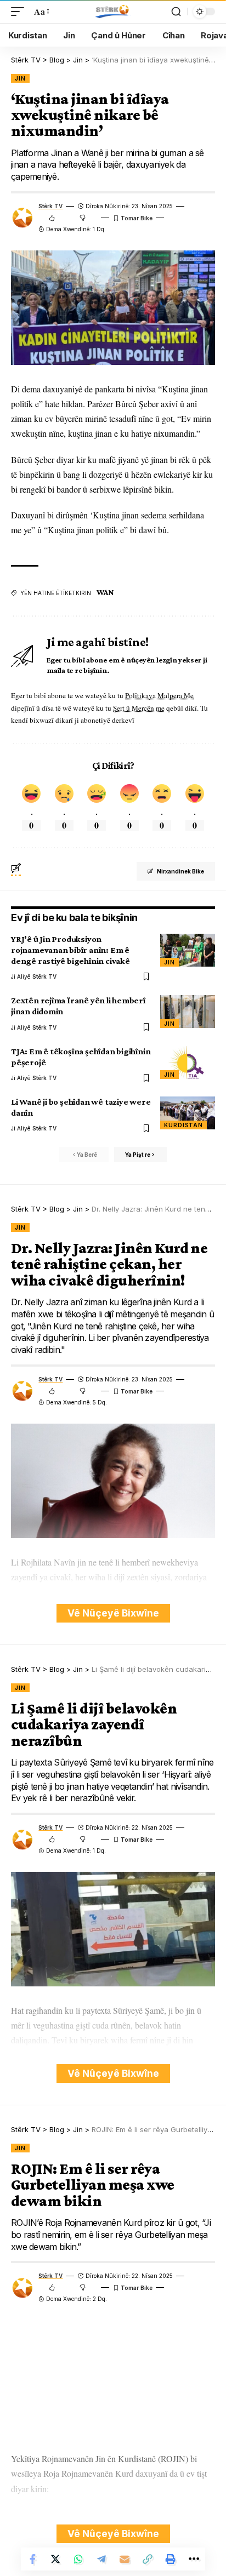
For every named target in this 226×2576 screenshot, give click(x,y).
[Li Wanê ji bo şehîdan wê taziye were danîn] (188, 1113)
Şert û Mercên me (139, 708)
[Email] (125, 2559)
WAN (105, 592)
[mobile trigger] (20, 11)
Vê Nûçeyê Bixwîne (113, 1613)
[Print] (171, 2559)
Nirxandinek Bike (180, 871)
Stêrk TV (50, 206)
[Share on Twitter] (55, 2559)
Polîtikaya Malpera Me (159, 695)
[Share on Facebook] (32, 2559)
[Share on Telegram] (101, 2559)
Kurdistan (183, 1125)
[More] (194, 2559)
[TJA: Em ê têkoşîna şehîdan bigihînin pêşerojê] (188, 1063)
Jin (20, 78)
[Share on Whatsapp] (78, 2559)
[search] (176, 12)
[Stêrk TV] (113, 12)
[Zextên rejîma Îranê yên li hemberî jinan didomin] (188, 1012)
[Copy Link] (148, 2559)
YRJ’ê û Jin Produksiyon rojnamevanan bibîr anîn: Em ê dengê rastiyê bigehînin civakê (70, 950)
